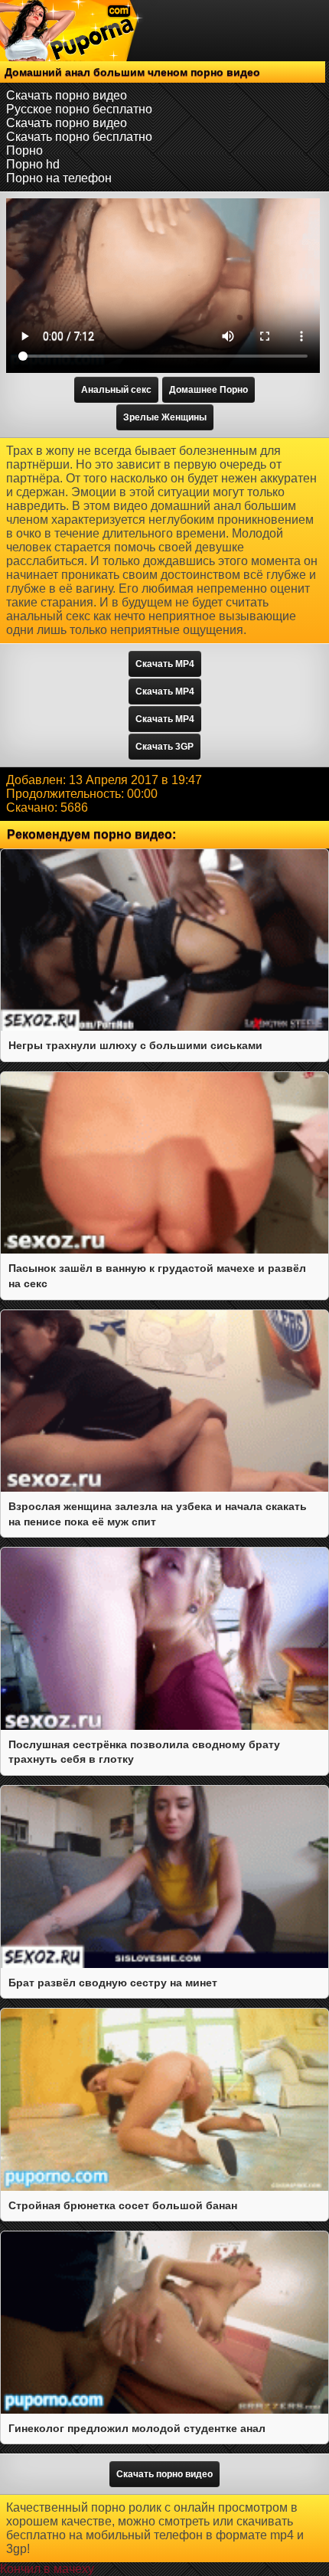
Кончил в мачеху (47, 2569)
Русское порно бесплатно (79, 109)
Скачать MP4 (165, 664)
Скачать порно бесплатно (79, 137)
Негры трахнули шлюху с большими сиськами (135, 1045)
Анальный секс (116, 390)
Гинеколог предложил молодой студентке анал (137, 2428)
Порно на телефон (59, 178)
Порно (24, 150)
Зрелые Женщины (165, 417)
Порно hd (33, 164)
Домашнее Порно (208, 390)
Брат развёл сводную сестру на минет (113, 1983)
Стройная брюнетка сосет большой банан (123, 2205)
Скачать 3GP (164, 747)
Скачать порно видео (67, 95)
